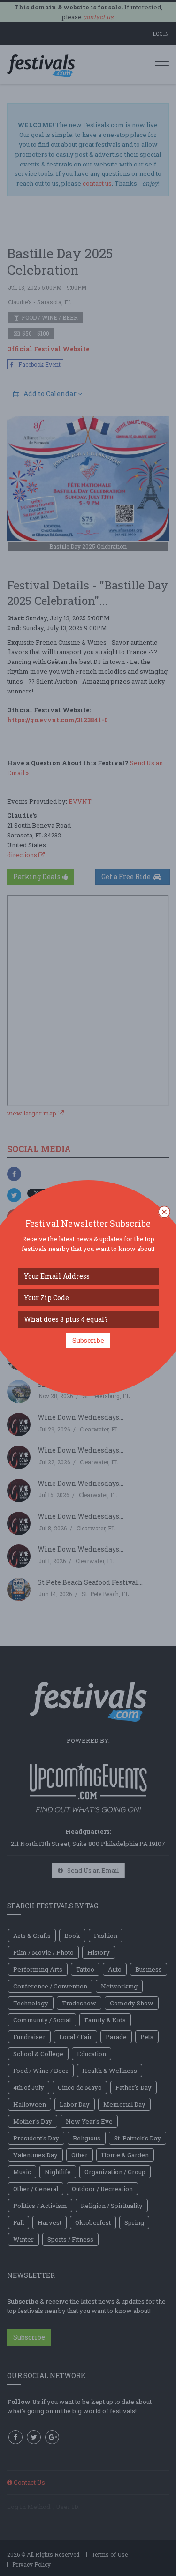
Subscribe (88, 1340)
